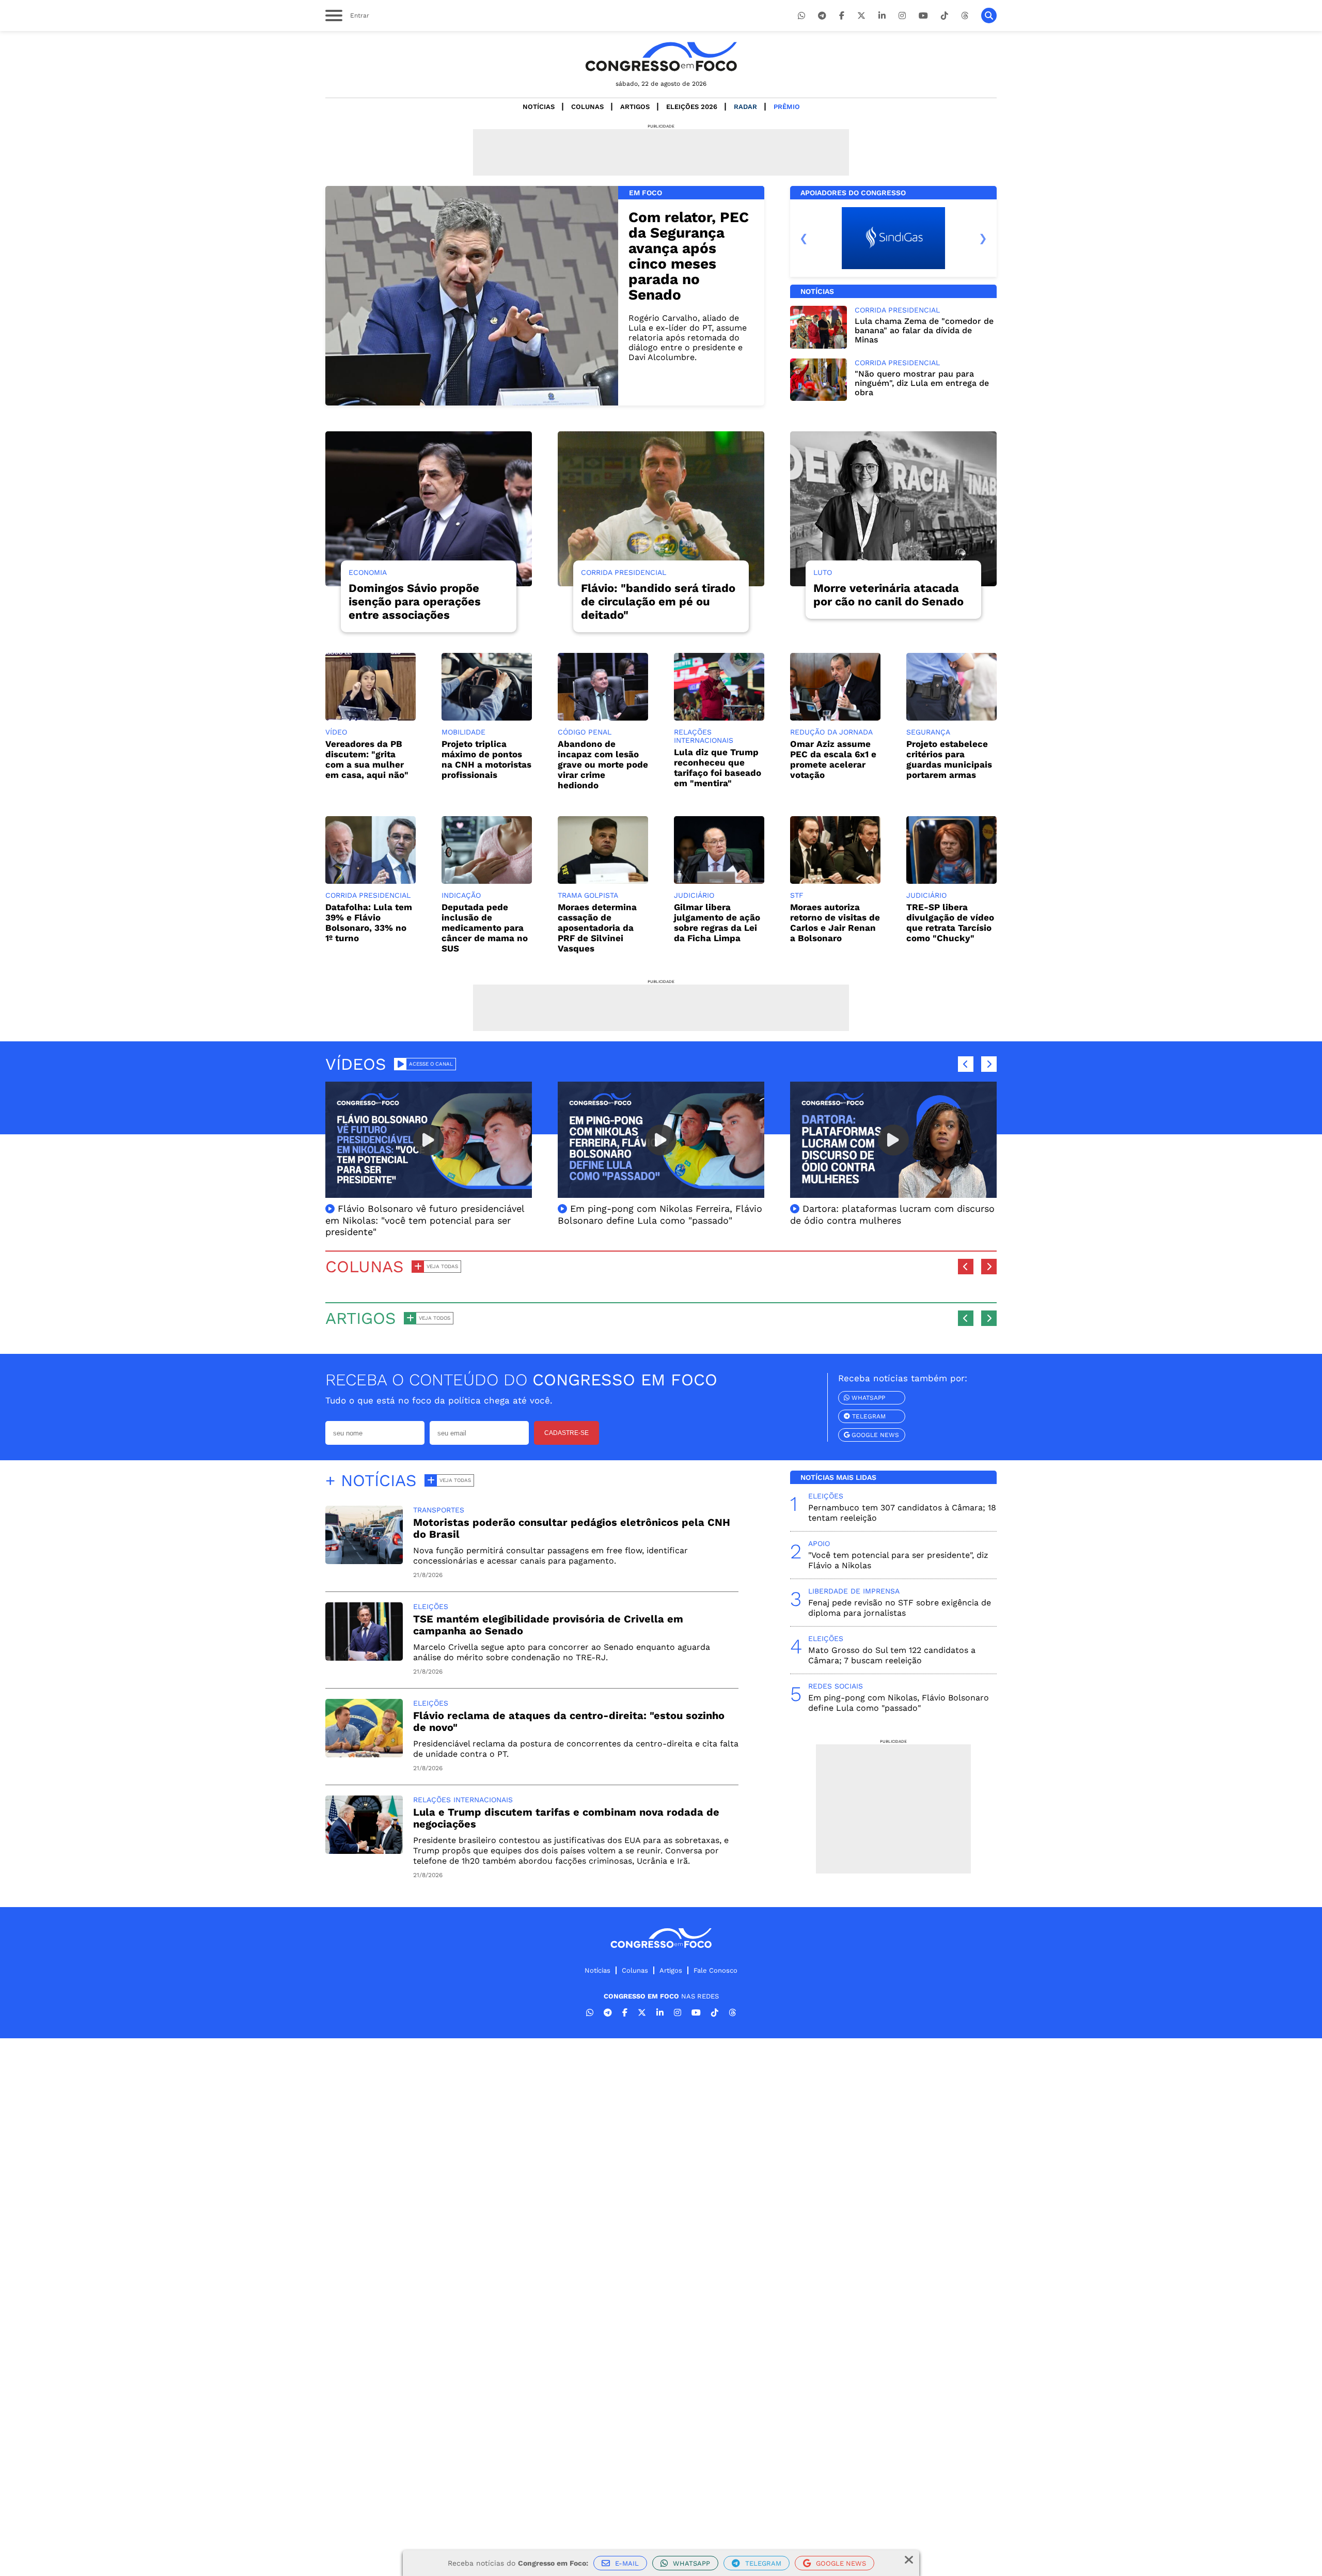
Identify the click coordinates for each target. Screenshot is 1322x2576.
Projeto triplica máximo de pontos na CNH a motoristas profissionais (486, 759)
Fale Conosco (715, 1970)
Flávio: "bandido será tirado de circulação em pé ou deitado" (658, 602)
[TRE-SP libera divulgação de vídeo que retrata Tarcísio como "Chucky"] (951, 881)
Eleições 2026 (692, 107)
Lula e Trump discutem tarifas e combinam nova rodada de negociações (566, 1818)
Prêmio (787, 107)
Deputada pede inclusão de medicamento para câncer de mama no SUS (485, 928)
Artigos (635, 107)
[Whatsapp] (801, 16)
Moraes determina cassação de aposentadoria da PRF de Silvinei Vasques (597, 928)
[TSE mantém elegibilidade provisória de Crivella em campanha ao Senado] (364, 1658)
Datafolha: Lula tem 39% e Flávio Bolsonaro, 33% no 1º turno (369, 923)
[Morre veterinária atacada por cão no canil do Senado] (893, 509)
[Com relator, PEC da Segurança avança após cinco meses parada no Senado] (472, 296)
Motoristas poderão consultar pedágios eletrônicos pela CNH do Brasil (572, 1528)
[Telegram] (822, 16)
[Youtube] (923, 16)
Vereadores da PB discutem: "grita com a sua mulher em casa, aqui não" (367, 759)
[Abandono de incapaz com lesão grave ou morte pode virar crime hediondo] (603, 718)
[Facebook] (842, 16)
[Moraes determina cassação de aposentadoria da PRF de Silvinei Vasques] (603, 881)
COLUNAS (365, 1267)
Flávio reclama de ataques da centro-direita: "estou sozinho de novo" (569, 1721)
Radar (745, 107)
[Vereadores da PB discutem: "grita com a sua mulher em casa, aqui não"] (371, 718)
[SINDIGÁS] (893, 238)
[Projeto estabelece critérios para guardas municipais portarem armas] (951, 718)
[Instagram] (902, 16)
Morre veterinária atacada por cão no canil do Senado (888, 595)
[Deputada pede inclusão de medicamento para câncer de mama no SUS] (487, 881)
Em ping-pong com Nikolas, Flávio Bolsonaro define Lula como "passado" (899, 1703)
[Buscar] (989, 15)
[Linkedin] (882, 16)
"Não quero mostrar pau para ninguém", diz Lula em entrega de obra (922, 383)
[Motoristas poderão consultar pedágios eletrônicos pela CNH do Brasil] (364, 1561)
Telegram (868, 1416)
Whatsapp (867, 1398)
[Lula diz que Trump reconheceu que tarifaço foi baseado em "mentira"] (719, 718)
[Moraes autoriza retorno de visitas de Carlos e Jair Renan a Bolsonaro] (835, 881)
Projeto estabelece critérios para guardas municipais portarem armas (949, 759)
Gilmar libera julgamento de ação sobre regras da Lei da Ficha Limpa (717, 923)
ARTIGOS (361, 1318)
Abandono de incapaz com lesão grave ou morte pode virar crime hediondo (603, 764)
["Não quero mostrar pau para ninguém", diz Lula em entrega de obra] (819, 398)
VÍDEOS (356, 1064)
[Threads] (965, 16)
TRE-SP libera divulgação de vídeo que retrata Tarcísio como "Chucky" (950, 923)
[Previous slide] (804, 238)
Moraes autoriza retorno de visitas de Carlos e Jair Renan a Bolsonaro (835, 923)
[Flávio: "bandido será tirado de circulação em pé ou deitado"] (661, 509)
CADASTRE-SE (566, 1433)
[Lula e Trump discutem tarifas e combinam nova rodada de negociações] (364, 1851)
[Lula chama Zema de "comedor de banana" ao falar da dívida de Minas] (819, 346)
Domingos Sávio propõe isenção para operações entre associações (415, 602)
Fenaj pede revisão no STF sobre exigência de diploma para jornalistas (900, 1608)
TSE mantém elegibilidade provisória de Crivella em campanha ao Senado (548, 1625)
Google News (874, 1435)
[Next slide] (983, 238)
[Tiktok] (945, 16)
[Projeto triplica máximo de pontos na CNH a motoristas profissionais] (487, 718)
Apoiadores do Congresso (853, 193)
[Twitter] (861, 16)
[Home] (661, 57)
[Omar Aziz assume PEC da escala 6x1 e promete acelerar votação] (835, 718)
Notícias (539, 107)
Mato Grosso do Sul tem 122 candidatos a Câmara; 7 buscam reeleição (892, 1655)
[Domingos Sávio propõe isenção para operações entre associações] (429, 509)
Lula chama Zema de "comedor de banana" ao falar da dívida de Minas (924, 330)
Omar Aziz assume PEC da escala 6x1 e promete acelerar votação (833, 759)
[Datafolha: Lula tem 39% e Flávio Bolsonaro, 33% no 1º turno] (371, 881)
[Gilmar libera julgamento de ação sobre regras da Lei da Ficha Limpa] (719, 881)
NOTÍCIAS (817, 291)
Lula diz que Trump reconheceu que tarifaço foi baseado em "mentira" (718, 768)
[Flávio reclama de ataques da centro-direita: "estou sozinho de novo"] (364, 1754)
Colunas (587, 107)
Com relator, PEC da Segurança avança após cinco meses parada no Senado (689, 256)
